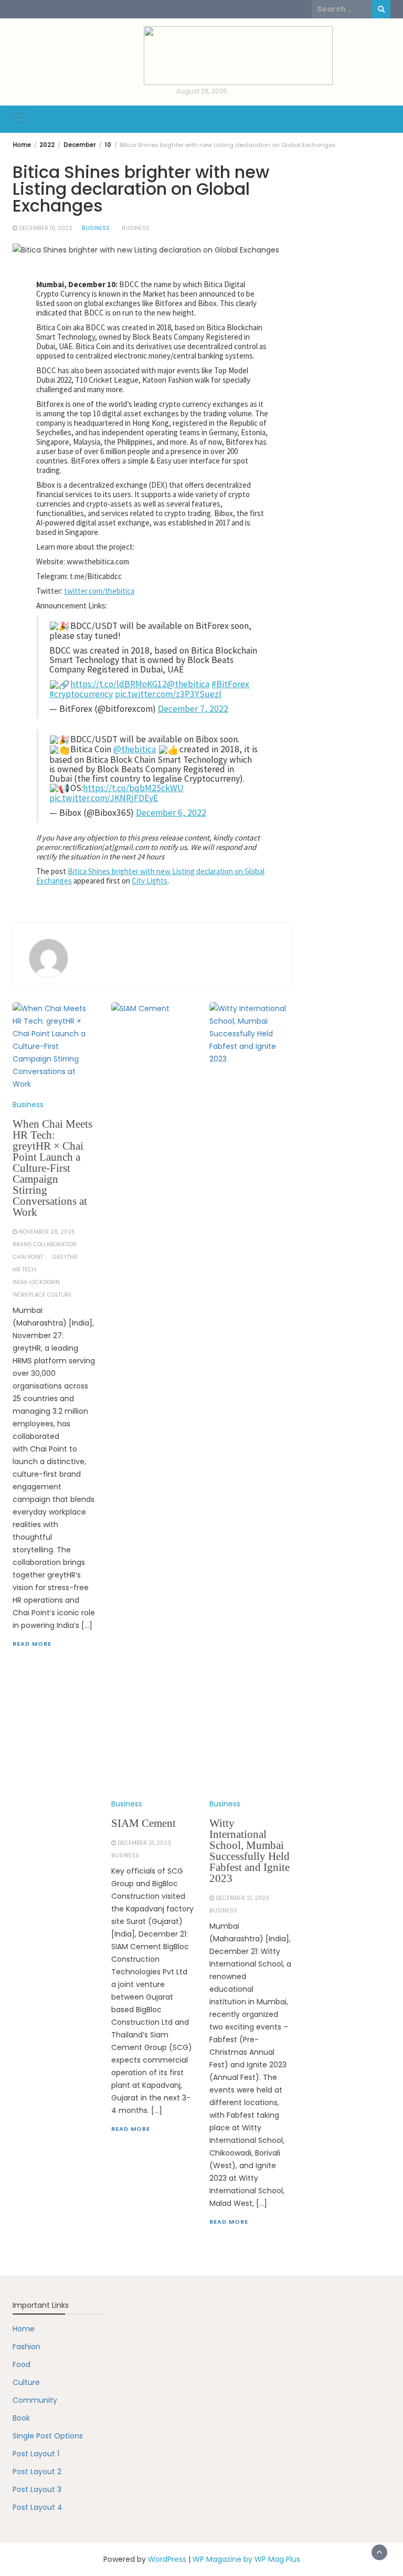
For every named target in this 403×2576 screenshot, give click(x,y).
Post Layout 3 (37, 2489)
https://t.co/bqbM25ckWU (133, 788)
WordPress (167, 2559)
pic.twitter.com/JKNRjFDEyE (104, 798)
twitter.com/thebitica (99, 591)
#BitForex (230, 684)
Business (96, 228)
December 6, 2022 (171, 813)
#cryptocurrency (81, 694)
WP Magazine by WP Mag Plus (246, 2559)
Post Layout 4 (38, 2507)
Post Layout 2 (37, 2472)
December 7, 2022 (193, 709)
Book (21, 2418)
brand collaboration (45, 1244)
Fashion (26, 2347)
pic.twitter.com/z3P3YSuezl (168, 694)
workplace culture (42, 1295)
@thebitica (188, 684)
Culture (26, 2382)
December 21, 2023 (144, 1843)
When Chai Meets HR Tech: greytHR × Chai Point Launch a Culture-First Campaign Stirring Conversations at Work (52, 1168)
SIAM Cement (144, 1823)
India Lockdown (36, 1282)
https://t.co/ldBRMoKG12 (119, 684)
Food (22, 2364)
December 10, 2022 (46, 228)
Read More (32, 1644)
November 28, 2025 (47, 1232)
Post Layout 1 (36, 2454)
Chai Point (28, 1257)
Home (24, 2329)
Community (35, 2400)
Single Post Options (48, 2436)
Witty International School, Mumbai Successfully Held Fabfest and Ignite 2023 (250, 1851)
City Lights (150, 881)
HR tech (24, 1270)
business (136, 228)
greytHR (65, 1257)
